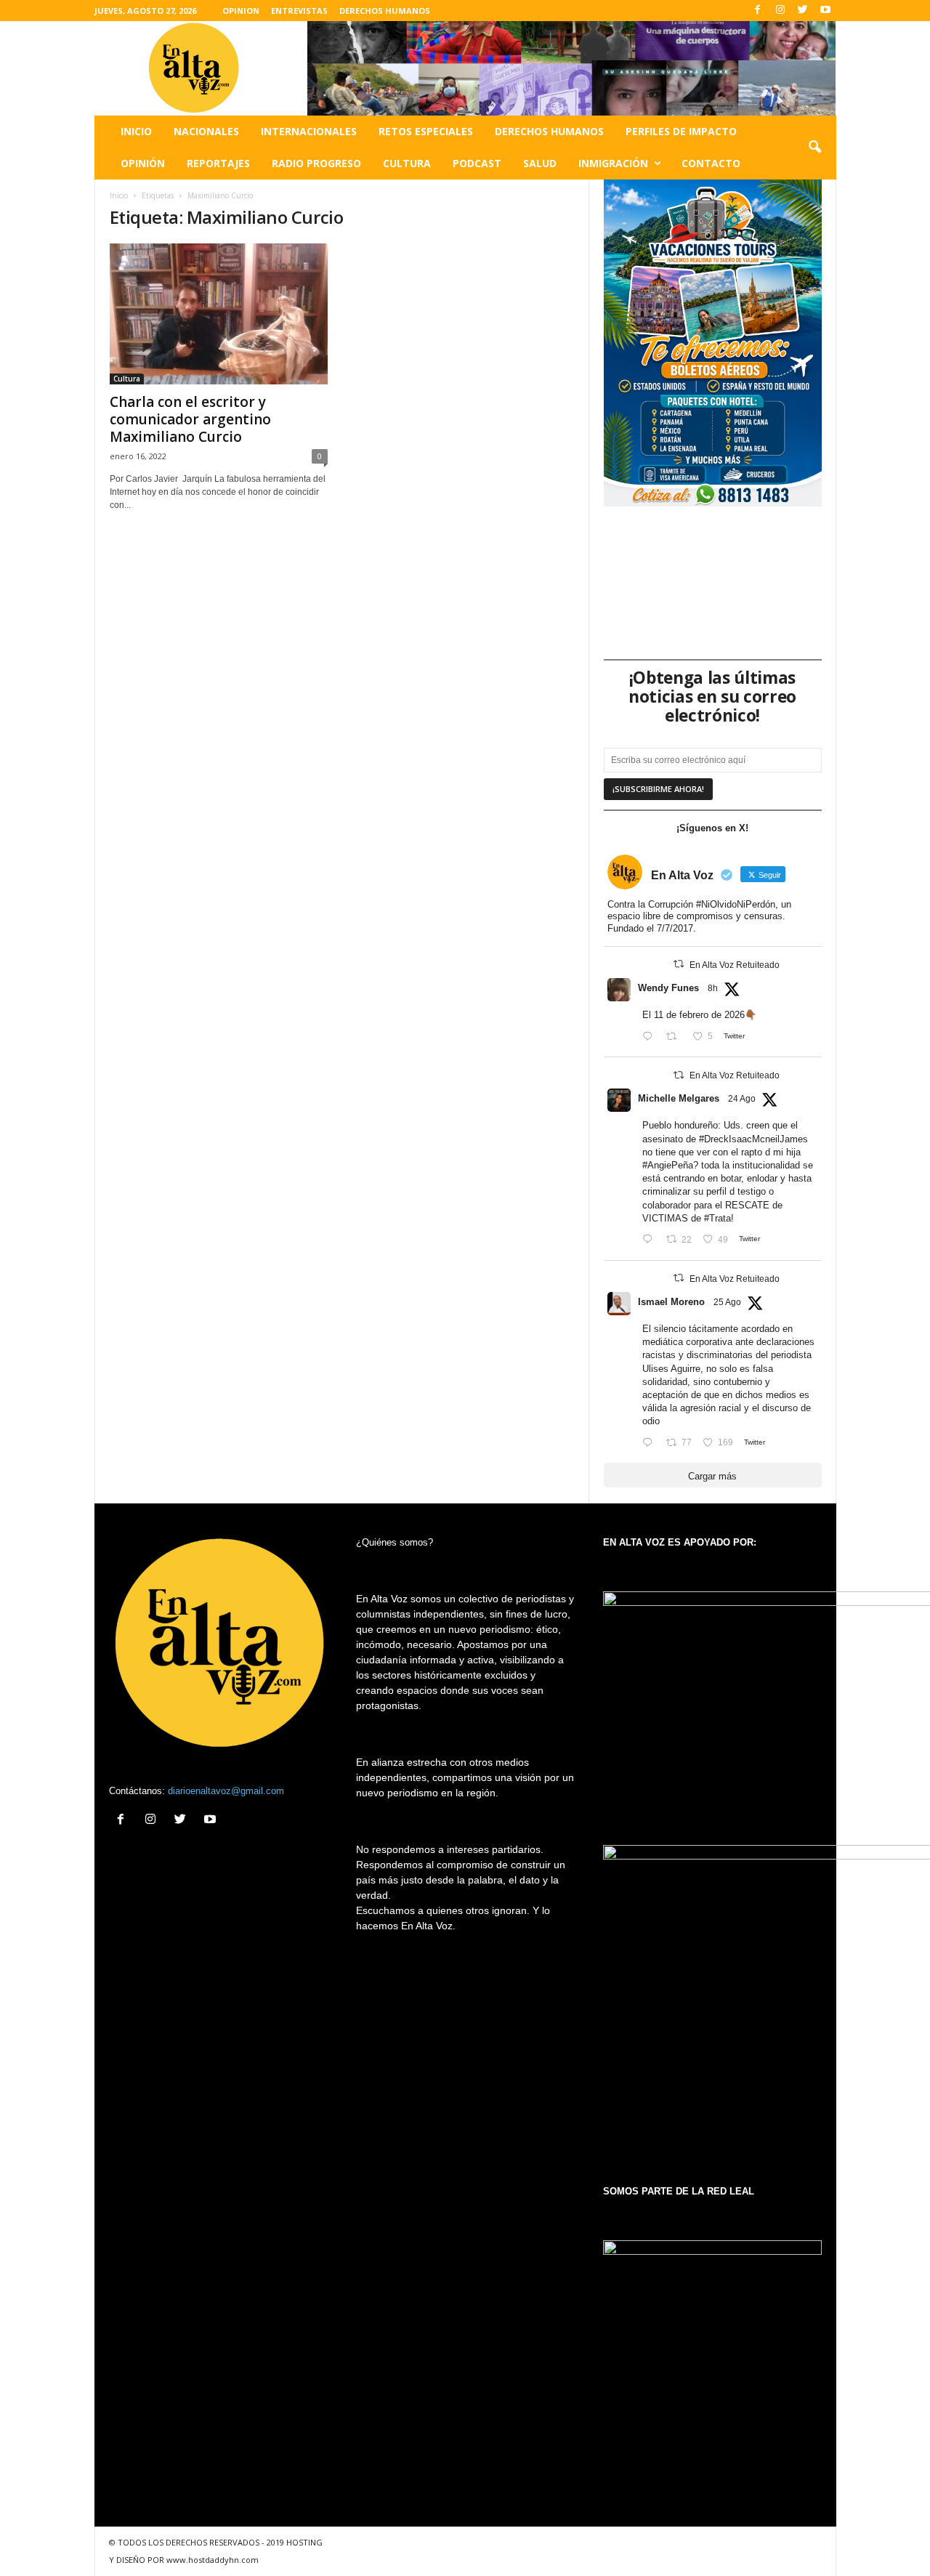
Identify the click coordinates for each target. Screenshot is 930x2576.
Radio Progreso (316, 163)
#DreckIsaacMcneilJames (753, 1139)
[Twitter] (803, 11)
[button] (814, 148)
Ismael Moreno (671, 1302)
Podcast (477, 163)
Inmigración (613, 163)
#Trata (717, 1218)
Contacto (711, 163)
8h (713, 988)
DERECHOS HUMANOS (385, 11)
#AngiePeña (668, 1165)
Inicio (136, 131)
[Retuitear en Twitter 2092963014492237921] (676, 1037)
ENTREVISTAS (299, 11)
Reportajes (218, 163)
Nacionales (206, 131)
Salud (540, 163)
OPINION (241, 11)
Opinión (143, 163)
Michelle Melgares (679, 1098)
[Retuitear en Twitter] (679, 964)
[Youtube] (825, 11)
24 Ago (742, 1099)
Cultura (407, 163)
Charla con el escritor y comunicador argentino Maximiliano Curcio (190, 419)
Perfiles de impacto (681, 131)
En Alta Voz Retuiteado (735, 965)
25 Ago (727, 1302)
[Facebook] (758, 11)
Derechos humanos (549, 131)
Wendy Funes (668, 988)
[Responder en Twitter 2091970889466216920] (651, 1240)
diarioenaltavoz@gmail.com (226, 1791)
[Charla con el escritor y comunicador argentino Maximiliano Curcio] (219, 314)
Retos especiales (426, 131)
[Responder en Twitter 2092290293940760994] (651, 1443)
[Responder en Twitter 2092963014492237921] (651, 1037)
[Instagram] (780, 11)
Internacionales (309, 131)
